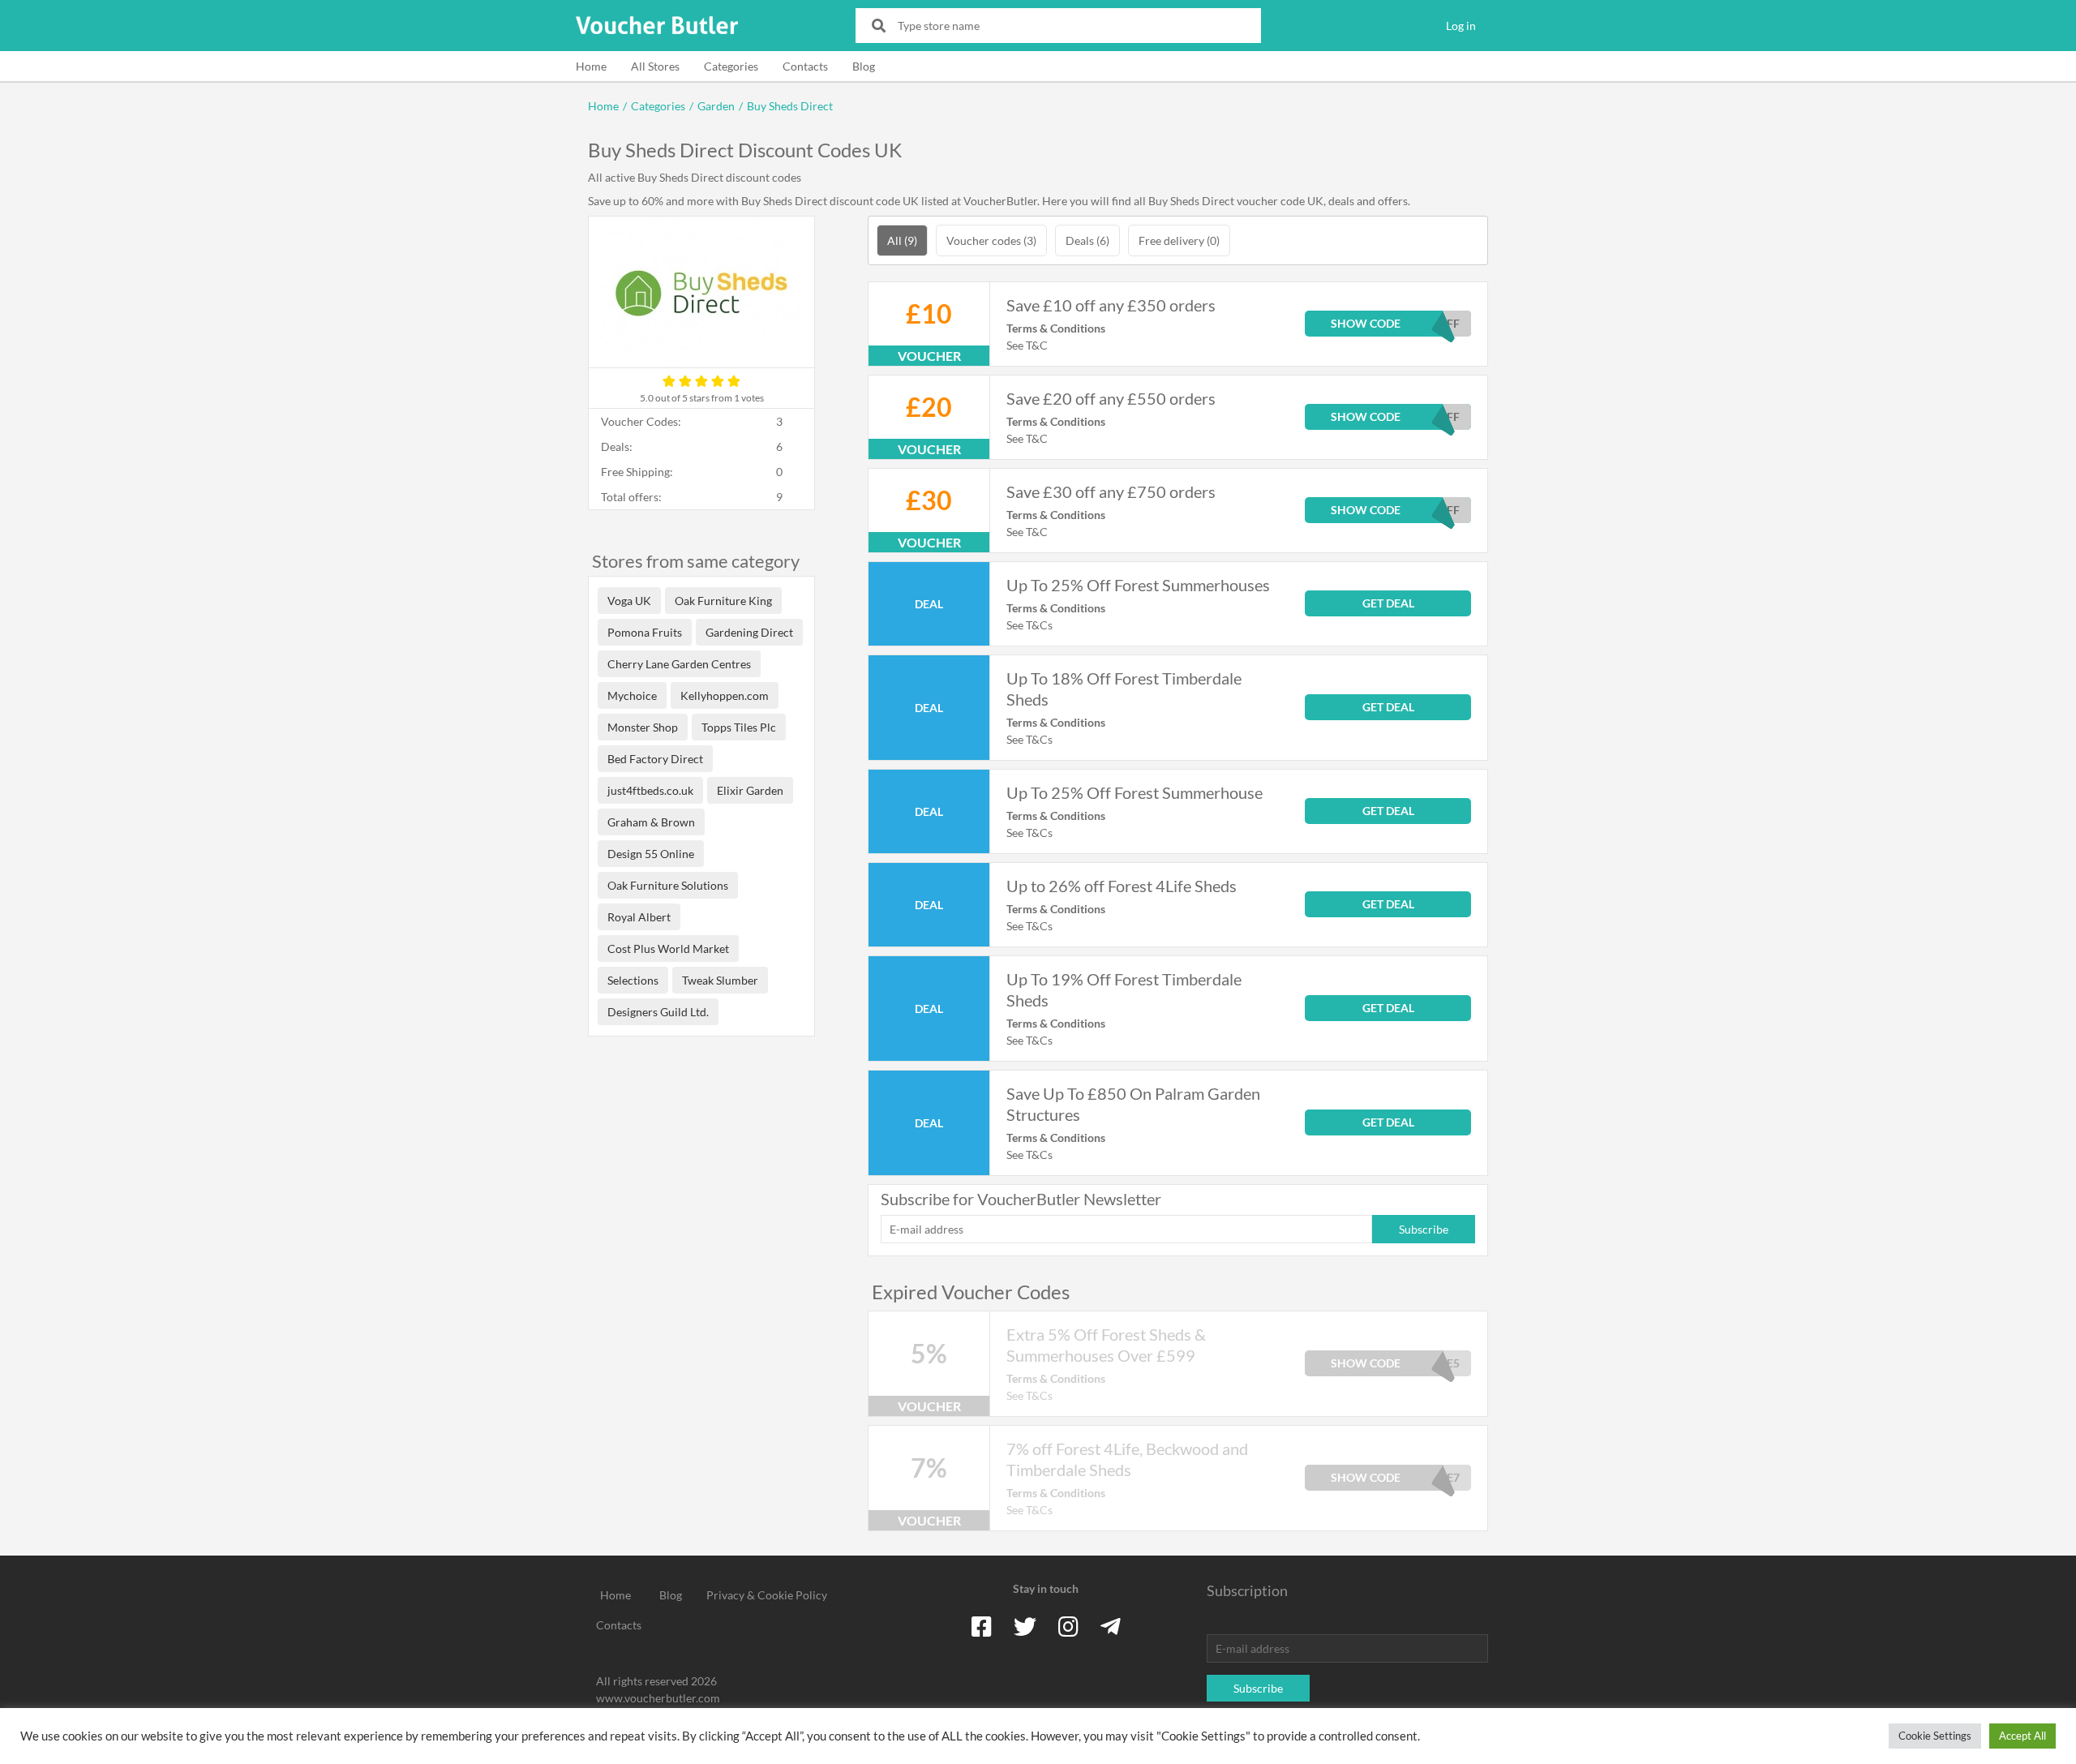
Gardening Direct (749, 632)
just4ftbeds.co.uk (650, 790)
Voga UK (629, 601)
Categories (731, 66)
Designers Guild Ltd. (658, 1012)
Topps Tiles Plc (739, 727)
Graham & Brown (651, 822)
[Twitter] (1025, 1626)
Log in (1461, 26)
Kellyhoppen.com (725, 695)
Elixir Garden (750, 790)
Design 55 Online (651, 854)
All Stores (655, 66)
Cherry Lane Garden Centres (679, 664)
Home (591, 66)
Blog (864, 66)
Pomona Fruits (645, 632)
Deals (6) (1087, 240)
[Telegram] (1111, 1626)
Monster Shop (643, 727)
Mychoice (632, 695)
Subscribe (1424, 1229)
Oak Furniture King (723, 601)
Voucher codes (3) (991, 240)
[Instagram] (1068, 1626)
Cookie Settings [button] (1935, 1736)
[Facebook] (982, 1626)
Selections (633, 980)
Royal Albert (639, 917)
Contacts (805, 66)
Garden (716, 106)
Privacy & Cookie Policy (767, 1595)
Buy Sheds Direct (790, 106)
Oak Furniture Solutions (668, 885)
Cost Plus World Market (668, 949)
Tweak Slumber (720, 980)
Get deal (1388, 603)
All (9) (902, 240)
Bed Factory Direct (655, 759)
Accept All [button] (2022, 1736)
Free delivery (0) (1179, 240)
